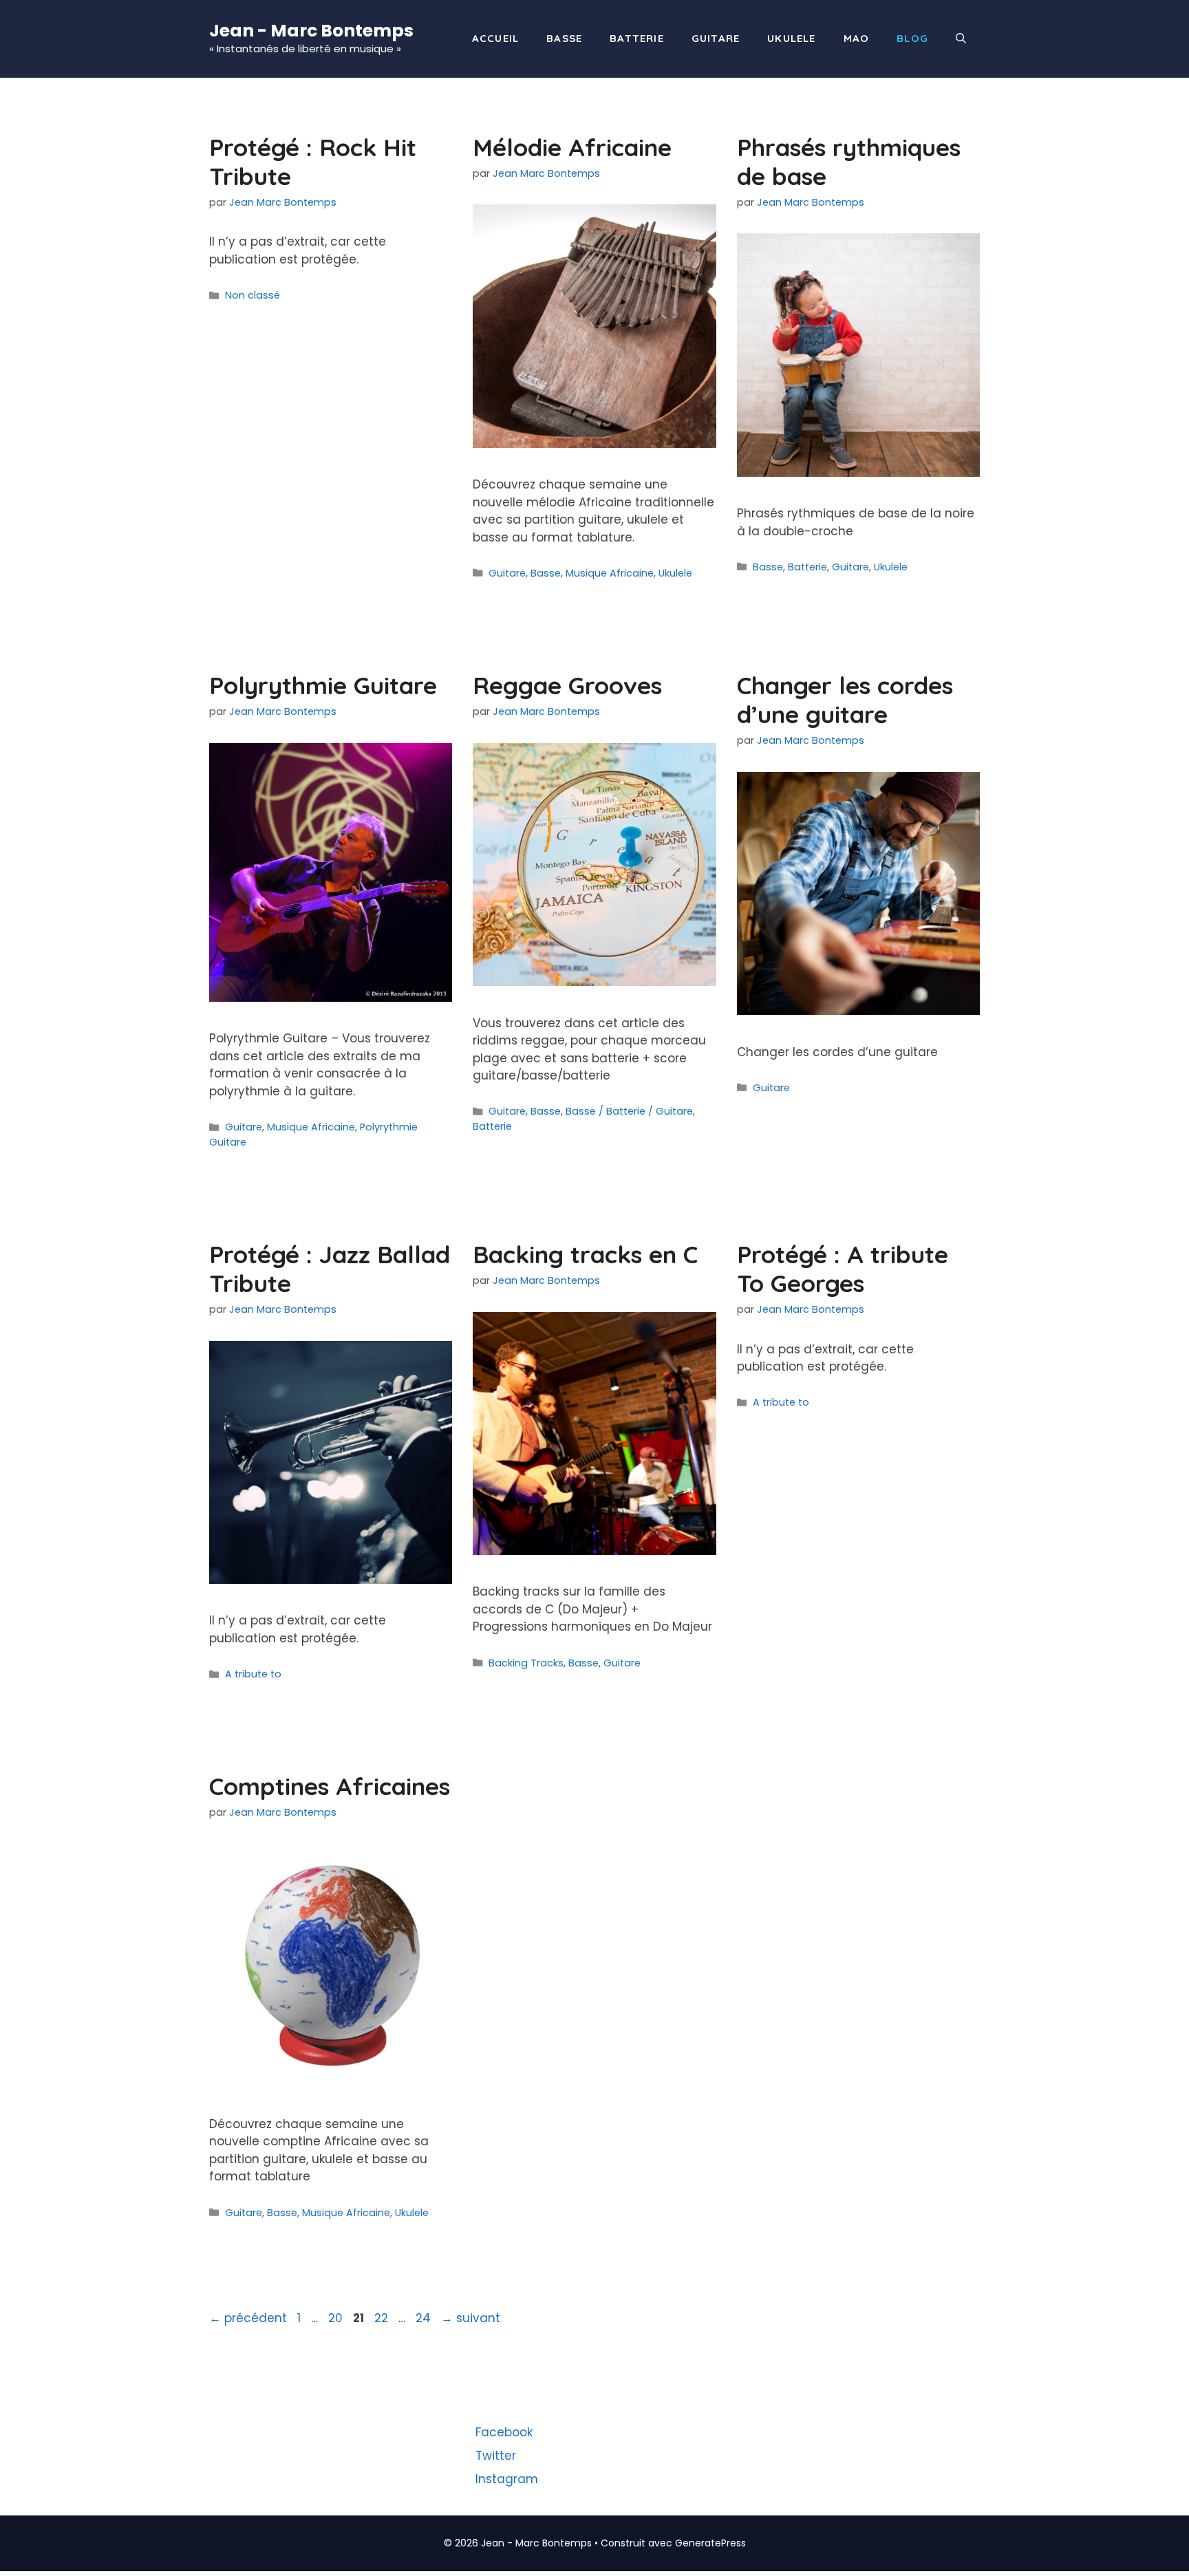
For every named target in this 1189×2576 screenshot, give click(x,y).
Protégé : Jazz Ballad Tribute (330, 1269)
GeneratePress (710, 2543)
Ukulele (791, 38)
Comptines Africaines (330, 1786)
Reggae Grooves (567, 685)
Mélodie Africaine (572, 147)
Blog (912, 38)
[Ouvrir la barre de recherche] (961, 39)
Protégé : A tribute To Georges (843, 1269)
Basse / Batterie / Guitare (629, 1111)
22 (383, 2318)
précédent (248, 2318)
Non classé (253, 295)
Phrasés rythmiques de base (849, 162)
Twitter (496, 2456)
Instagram (507, 2479)
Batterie (637, 38)
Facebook (504, 2432)
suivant (471, 2318)
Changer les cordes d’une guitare (845, 700)
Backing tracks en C (585, 1254)
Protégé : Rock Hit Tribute (313, 162)
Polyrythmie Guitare (323, 685)
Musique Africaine (610, 573)
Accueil (495, 38)
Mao (857, 38)
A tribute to (253, 1674)
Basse (564, 38)
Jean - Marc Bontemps (311, 31)
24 (425, 2318)
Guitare (716, 38)
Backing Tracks (526, 1663)
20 (337, 2318)
